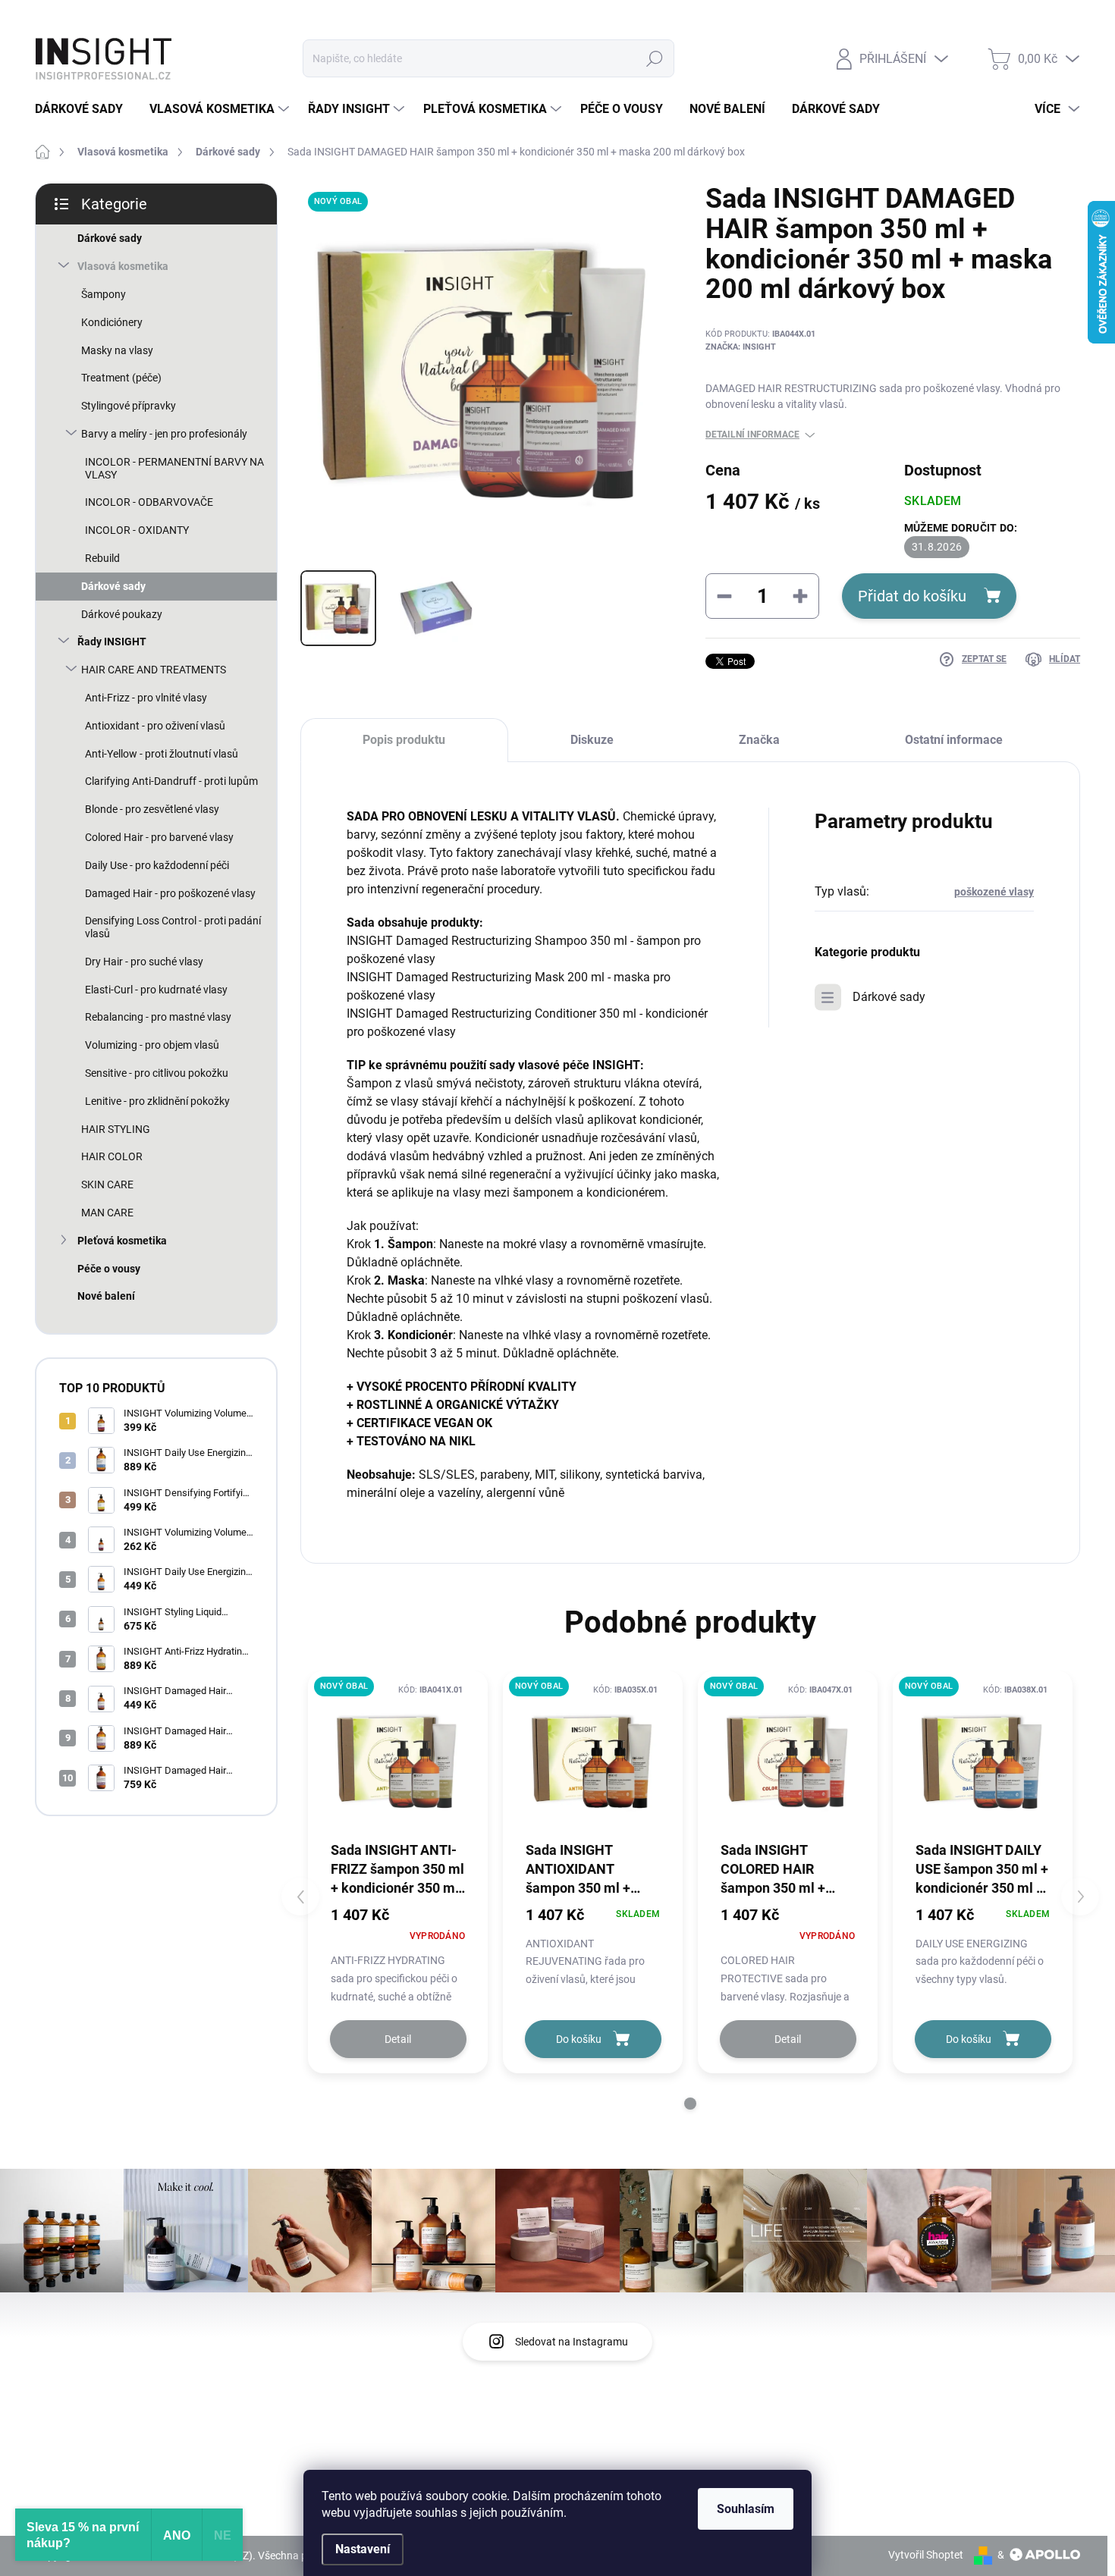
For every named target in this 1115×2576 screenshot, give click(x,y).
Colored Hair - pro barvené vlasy (159, 837)
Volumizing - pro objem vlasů (152, 1045)
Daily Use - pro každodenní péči (157, 865)
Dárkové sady (110, 238)
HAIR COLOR (112, 1156)
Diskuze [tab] (592, 740)
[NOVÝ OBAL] (398, 1760)
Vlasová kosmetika (123, 266)
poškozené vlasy (994, 892)
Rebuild (102, 558)
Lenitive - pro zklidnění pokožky (157, 1101)
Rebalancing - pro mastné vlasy (158, 1017)
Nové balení (106, 1296)
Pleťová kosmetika (122, 1241)
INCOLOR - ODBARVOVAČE (149, 502)
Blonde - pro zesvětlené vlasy (152, 809)
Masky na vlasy (117, 350)
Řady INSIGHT (112, 642)
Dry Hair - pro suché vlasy (144, 962)
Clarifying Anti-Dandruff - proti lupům (171, 781)
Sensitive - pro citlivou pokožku (157, 1073)
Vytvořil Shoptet (926, 2555)
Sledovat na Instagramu (572, 2342)
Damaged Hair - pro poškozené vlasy (170, 893)
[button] (690, 2104)
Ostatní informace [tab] (954, 740)
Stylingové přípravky (129, 406)
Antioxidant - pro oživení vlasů (155, 726)
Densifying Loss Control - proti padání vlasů (173, 927)
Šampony (104, 294)
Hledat (655, 58)
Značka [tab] (759, 740)
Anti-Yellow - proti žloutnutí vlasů (162, 754)
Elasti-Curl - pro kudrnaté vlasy (156, 990)
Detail (398, 2039)
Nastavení (363, 2549)
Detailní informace (752, 435)
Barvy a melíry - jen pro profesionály (164, 434)
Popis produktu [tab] (404, 740)
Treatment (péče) (121, 378)
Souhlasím (746, 2509)
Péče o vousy (109, 1269)
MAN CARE (107, 1213)
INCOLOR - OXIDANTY (137, 530)
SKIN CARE (107, 1184)
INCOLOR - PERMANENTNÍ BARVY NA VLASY (174, 468)
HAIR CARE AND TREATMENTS (154, 670)
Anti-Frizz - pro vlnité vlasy (146, 698)
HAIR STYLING (116, 1129)
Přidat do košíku (912, 596)
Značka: (741, 347)
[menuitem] (85, 109)
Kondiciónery (112, 322)
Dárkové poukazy (122, 614)
